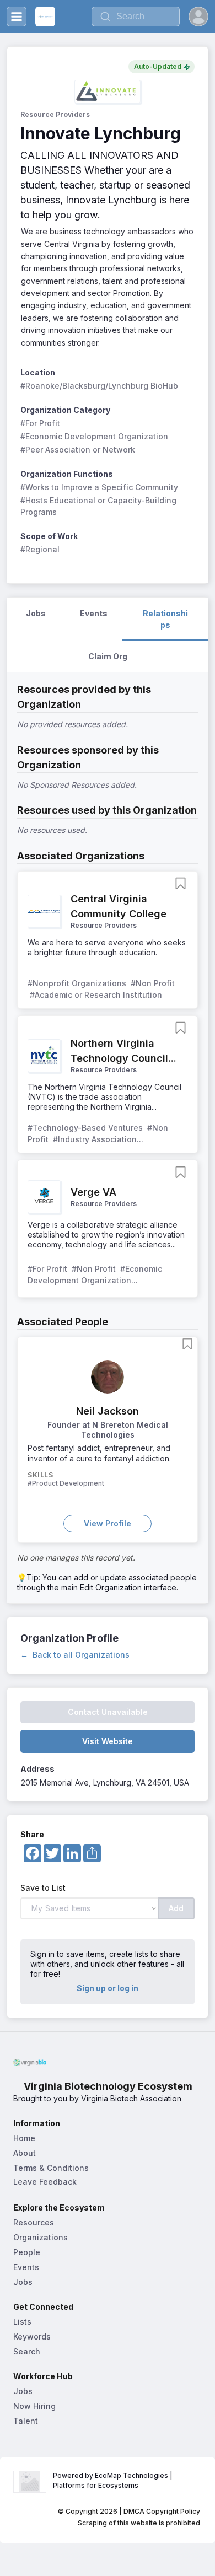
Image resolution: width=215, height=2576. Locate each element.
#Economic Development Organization (94, 436)
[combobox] (136, 17)
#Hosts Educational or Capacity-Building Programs (100, 506)
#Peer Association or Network (78, 450)
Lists (22, 2322)
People (27, 2252)
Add (176, 1908)
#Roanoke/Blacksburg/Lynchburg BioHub (99, 386)
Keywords (32, 2336)
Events (26, 2267)
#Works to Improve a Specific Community (99, 487)
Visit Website (108, 1741)
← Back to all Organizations (75, 1655)
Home (24, 2138)
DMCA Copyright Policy (162, 2511)
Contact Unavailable (108, 1712)
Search (27, 2351)
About (25, 2153)
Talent (26, 2421)
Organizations (41, 2237)
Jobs (23, 2282)
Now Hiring (34, 2406)
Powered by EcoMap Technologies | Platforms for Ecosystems (114, 2480)
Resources (34, 2222)
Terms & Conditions (51, 2168)
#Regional (40, 549)
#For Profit (40, 423)
